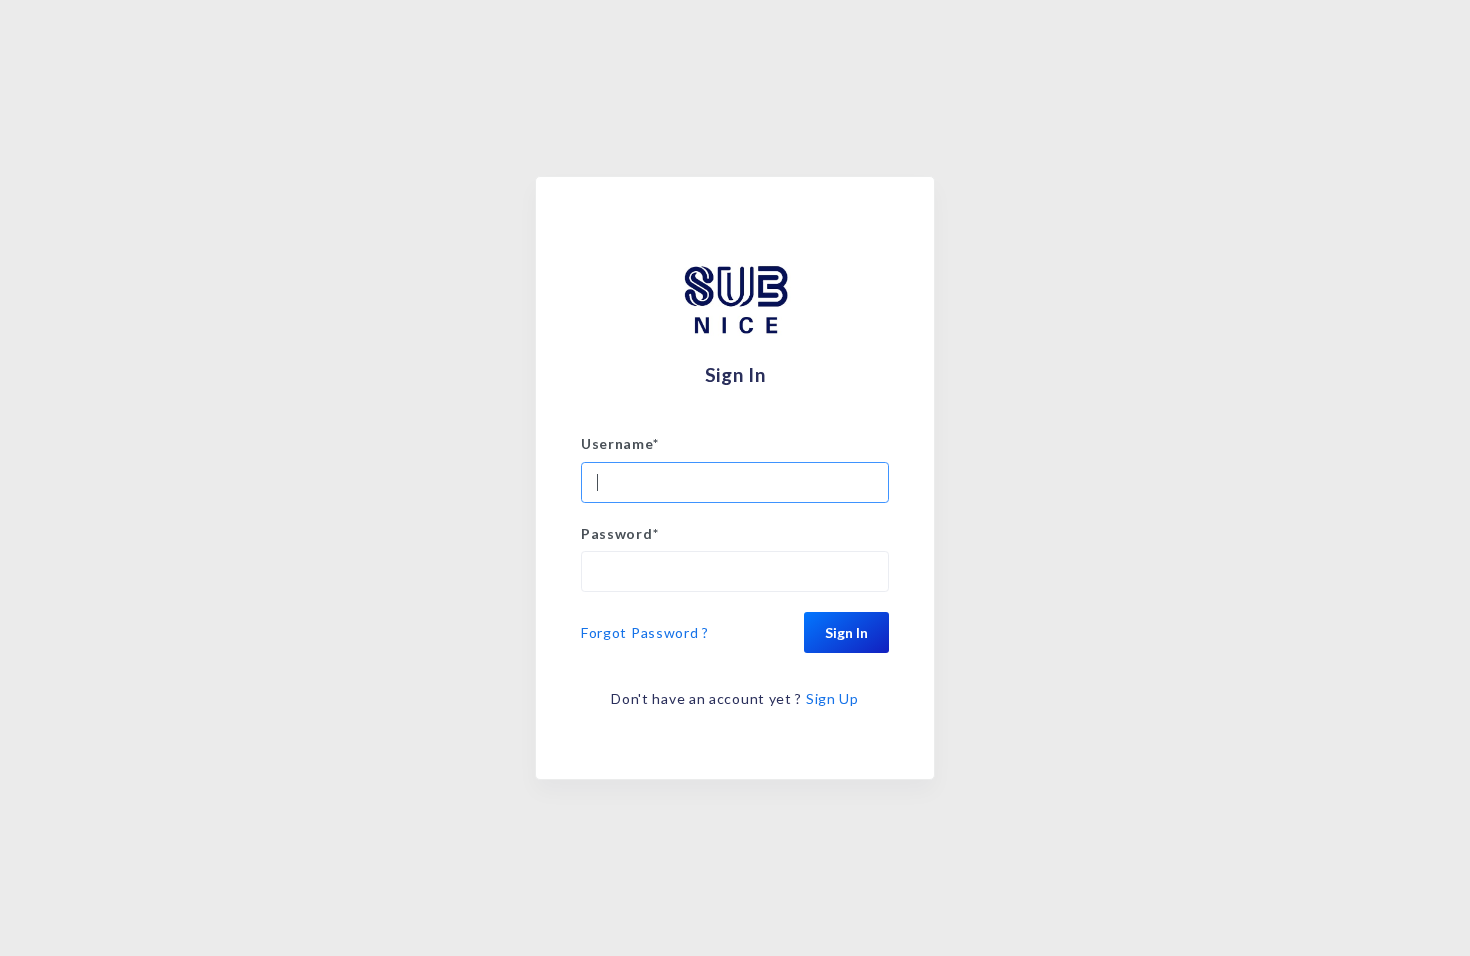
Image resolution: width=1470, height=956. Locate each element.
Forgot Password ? (645, 632)
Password (619, 533)
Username (619, 443)
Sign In (846, 632)
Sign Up (832, 698)
